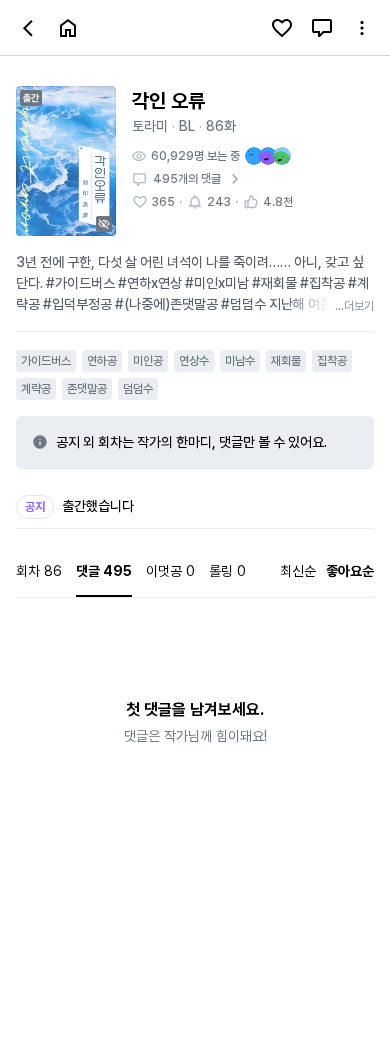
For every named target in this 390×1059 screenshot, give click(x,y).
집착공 (332, 361)
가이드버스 (46, 361)
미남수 (240, 361)
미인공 (148, 361)
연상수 (194, 361)
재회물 (286, 361)
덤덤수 (138, 389)
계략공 (36, 389)
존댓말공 (87, 389)
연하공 (102, 361)
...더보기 (354, 306)
